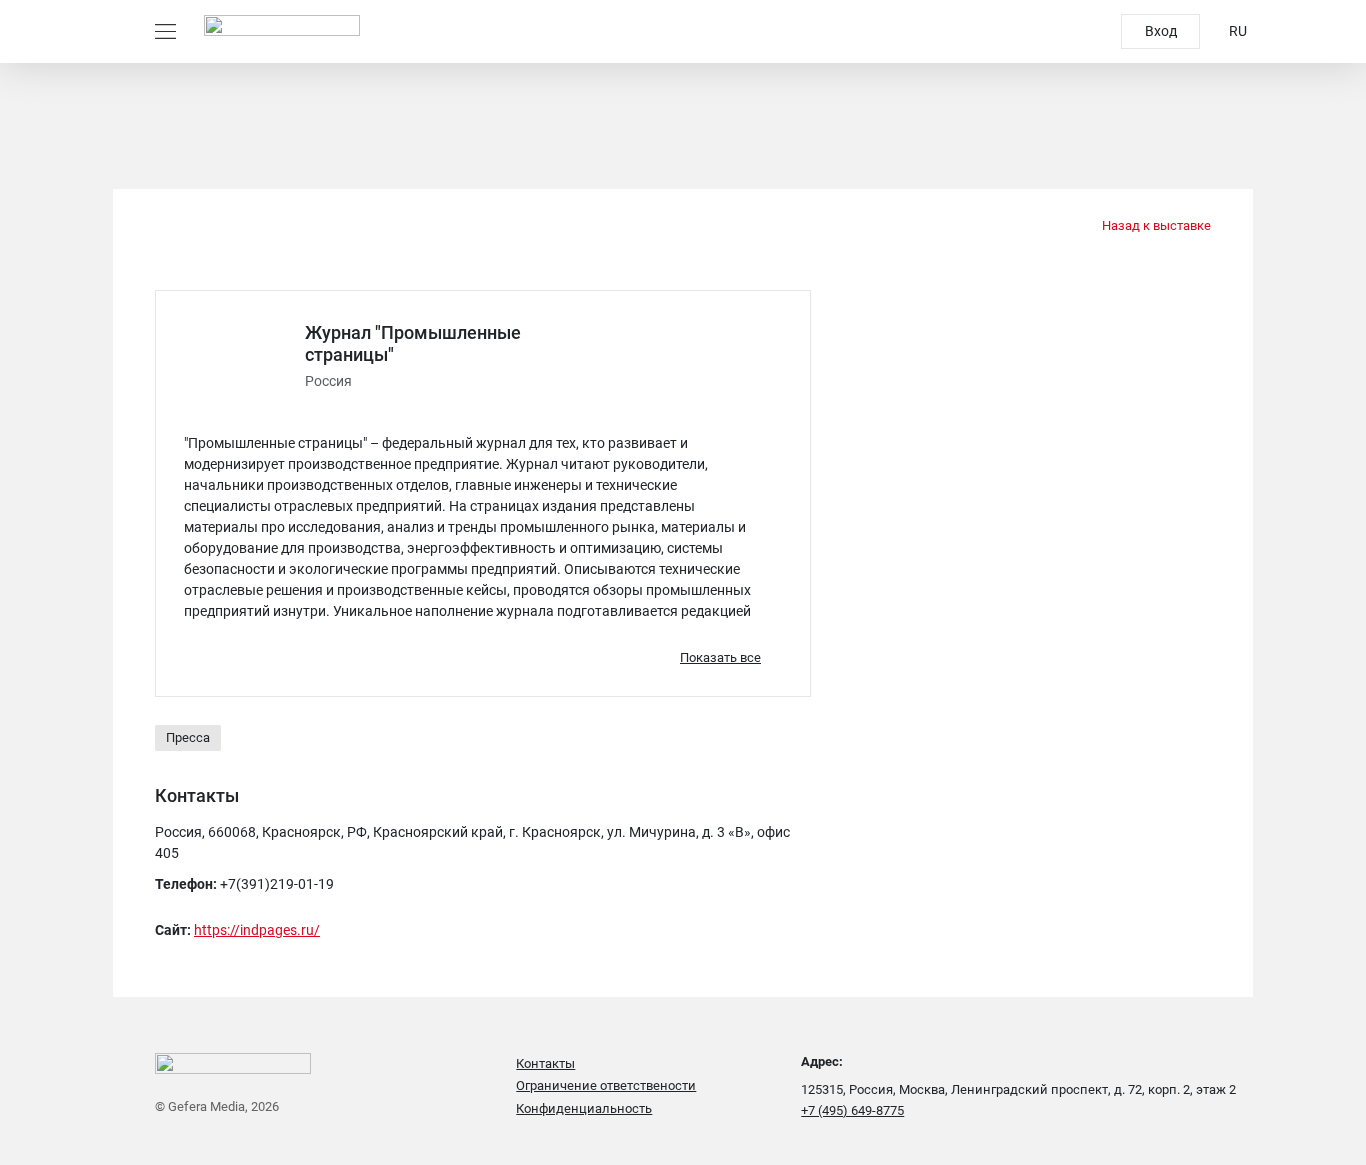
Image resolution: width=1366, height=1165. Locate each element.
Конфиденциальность (584, 1108)
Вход (1161, 31)
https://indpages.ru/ (257, 930)
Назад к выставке (1155, 225)
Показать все (720, 657)
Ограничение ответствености (606, 1085)
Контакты (545, 1063)
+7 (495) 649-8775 (852, 1110)
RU (1238, 31)
